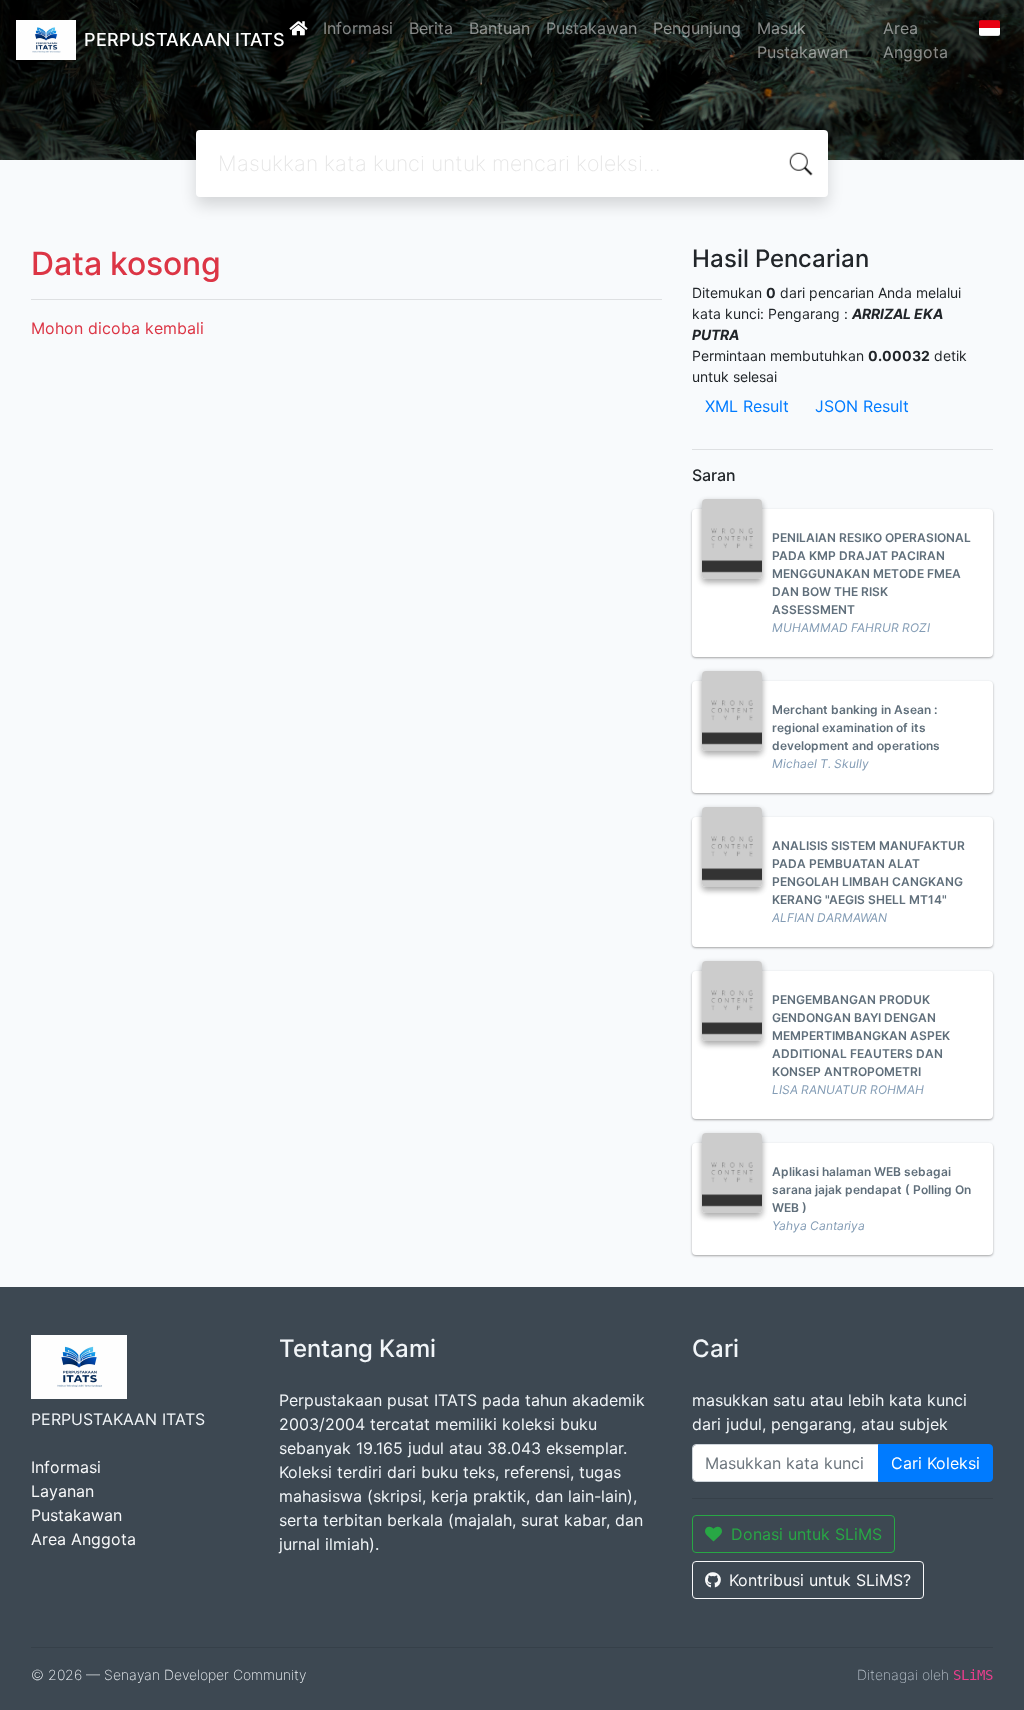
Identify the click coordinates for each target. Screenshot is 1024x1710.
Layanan (62, 1491)
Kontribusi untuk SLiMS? (820, 1580)
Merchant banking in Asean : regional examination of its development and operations (856, 727)
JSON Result (862, 406)
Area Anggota (915, 40)
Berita (431, 28)
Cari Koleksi (935, 1463)
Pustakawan (591, 28)
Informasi (358, 28)
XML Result (747, 406)
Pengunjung (697, 28)
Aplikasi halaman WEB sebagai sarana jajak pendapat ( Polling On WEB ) (871, 1189)
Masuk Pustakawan (802, 40)
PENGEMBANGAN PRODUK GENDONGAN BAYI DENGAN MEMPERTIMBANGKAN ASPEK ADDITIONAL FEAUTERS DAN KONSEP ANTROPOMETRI (861, 1035)
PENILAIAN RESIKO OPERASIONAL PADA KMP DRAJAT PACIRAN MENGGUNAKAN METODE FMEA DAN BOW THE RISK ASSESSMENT (871, 573)
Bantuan (499, 28)
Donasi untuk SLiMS (806, 1534)
